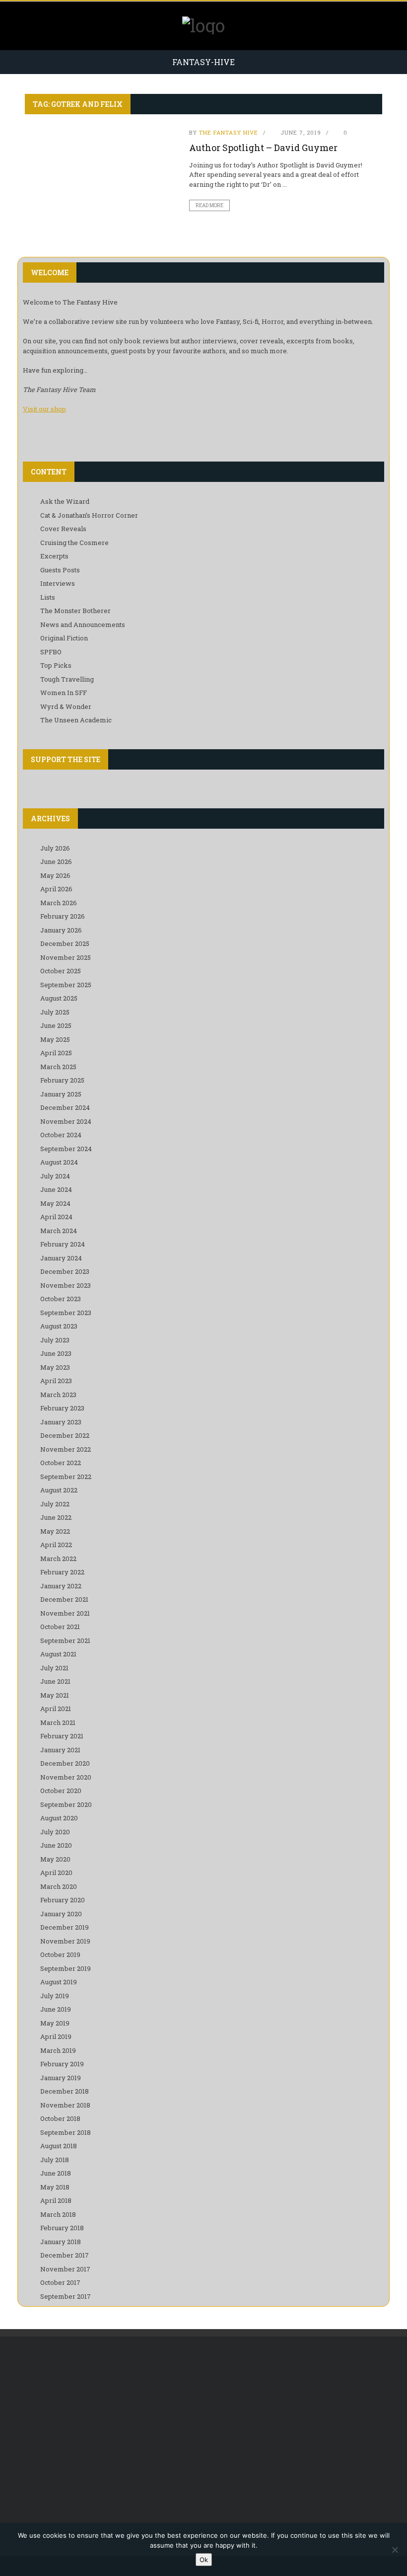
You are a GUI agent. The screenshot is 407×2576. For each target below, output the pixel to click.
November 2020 (66, 1777)
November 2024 (66, 1121)
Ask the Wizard (65, 501)
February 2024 (63, 1244)
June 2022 (56, 1517)
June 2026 (56, 861)
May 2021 (55, 1695)
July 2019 (55, 1996)
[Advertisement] (203, 2426)
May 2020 (55, 1859)
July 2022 (55, 1504)
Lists (48, 597)
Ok (204, 2560)
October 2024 (61, 1135)
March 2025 (58, 1067)
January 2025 (61, 1094)
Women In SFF (64, 693)
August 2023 (59, 1326)
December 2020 (65, 1763)
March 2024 (59, 1231)
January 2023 (61, 1422)
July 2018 (55, 2160)
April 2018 (56, 2200)
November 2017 (65, 2269)
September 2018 (66, 2132)
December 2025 (65, 943)
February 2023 (62, 1408)
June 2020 (56, 1845)
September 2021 (65, 1640)
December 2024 (65, 1107)
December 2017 (65, 2255)
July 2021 (54, 1668)
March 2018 (58, 2214)
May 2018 (55, 2187)
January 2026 (61, 930)
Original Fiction (64, 638)
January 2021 (60, 1750)
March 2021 (58, 1722)
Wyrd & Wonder (66, 706)
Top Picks (56, 665)
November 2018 (65, 2105)
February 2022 (62, 1572)
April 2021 (56, 1709)
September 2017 (66, 2296)
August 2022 (59, 1490)
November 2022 (66, 1449)
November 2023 (66, 1285)
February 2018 (62, 2228)
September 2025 (66, 985)
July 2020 (55, 1832)
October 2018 (60, 2118)
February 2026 (63, 916)
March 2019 (58, 2050)
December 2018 (65, 2091)
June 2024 (56, 1189)
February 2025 (62, 1080)
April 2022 (56, 1545)
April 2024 (56, 1217)
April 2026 (56, 889)
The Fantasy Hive (229, 132)
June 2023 (56, 1353)
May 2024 (55, 1203)
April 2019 (56, 2036)
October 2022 (61, 1463)
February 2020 (63, 1900)
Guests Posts (60, 570)
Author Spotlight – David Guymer (263, 148)
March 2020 (59, 1886)
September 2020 (66, 1804)
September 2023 (66, 1313)
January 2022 (61, 1586)
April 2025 (56, 1053)
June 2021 (55, 1681)
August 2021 (58, 1654)
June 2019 (56, 2009)
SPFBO (51, 652)
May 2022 (55, 1531)
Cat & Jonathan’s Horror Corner (89, 515)
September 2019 (66, 1968)
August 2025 (59, 998)
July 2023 (55, 1340)
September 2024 (66, 1149)
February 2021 (62, 1736)
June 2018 (56, 2173)
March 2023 (58, 1395)
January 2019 (61, 2078)
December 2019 (65, 1927)
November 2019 (65, 1941)
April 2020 (56, 1873)
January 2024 (61, 1258)
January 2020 (61, 1914)
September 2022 (66, 1477)
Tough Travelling (67, 679)
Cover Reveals (63, 529)
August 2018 (59, 2146)
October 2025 (61, 971)
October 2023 (61, 1299)
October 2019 (60, 1954)
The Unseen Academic (76, 720)
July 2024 (55, 1176)
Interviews (58, 583)
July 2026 (55, 848)
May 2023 (55, 1367)
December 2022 (65, 1435)
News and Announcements (83, 624)
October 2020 (61, 1791)
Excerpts (54, 556)
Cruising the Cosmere (74, 543)
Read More (209, 205)
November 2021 (65, 1613)
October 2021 (60, 1627)
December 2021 (64, 1599)
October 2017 (60, 2282)
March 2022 (58, 1559)
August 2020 (59, 1818)
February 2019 (62, 2064)
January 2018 (61, 2242)
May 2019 (55, 2023)
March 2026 (59, 903)
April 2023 (56, 1381)
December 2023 (65, 1271)
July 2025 (55, 1012)
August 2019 (59, 1982)
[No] (395, 2550)
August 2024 (59, 1162)
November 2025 (66, 957)
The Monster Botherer (75, 611)
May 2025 (55, 1039)
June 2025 (56, 1025)
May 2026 (55, 875)
